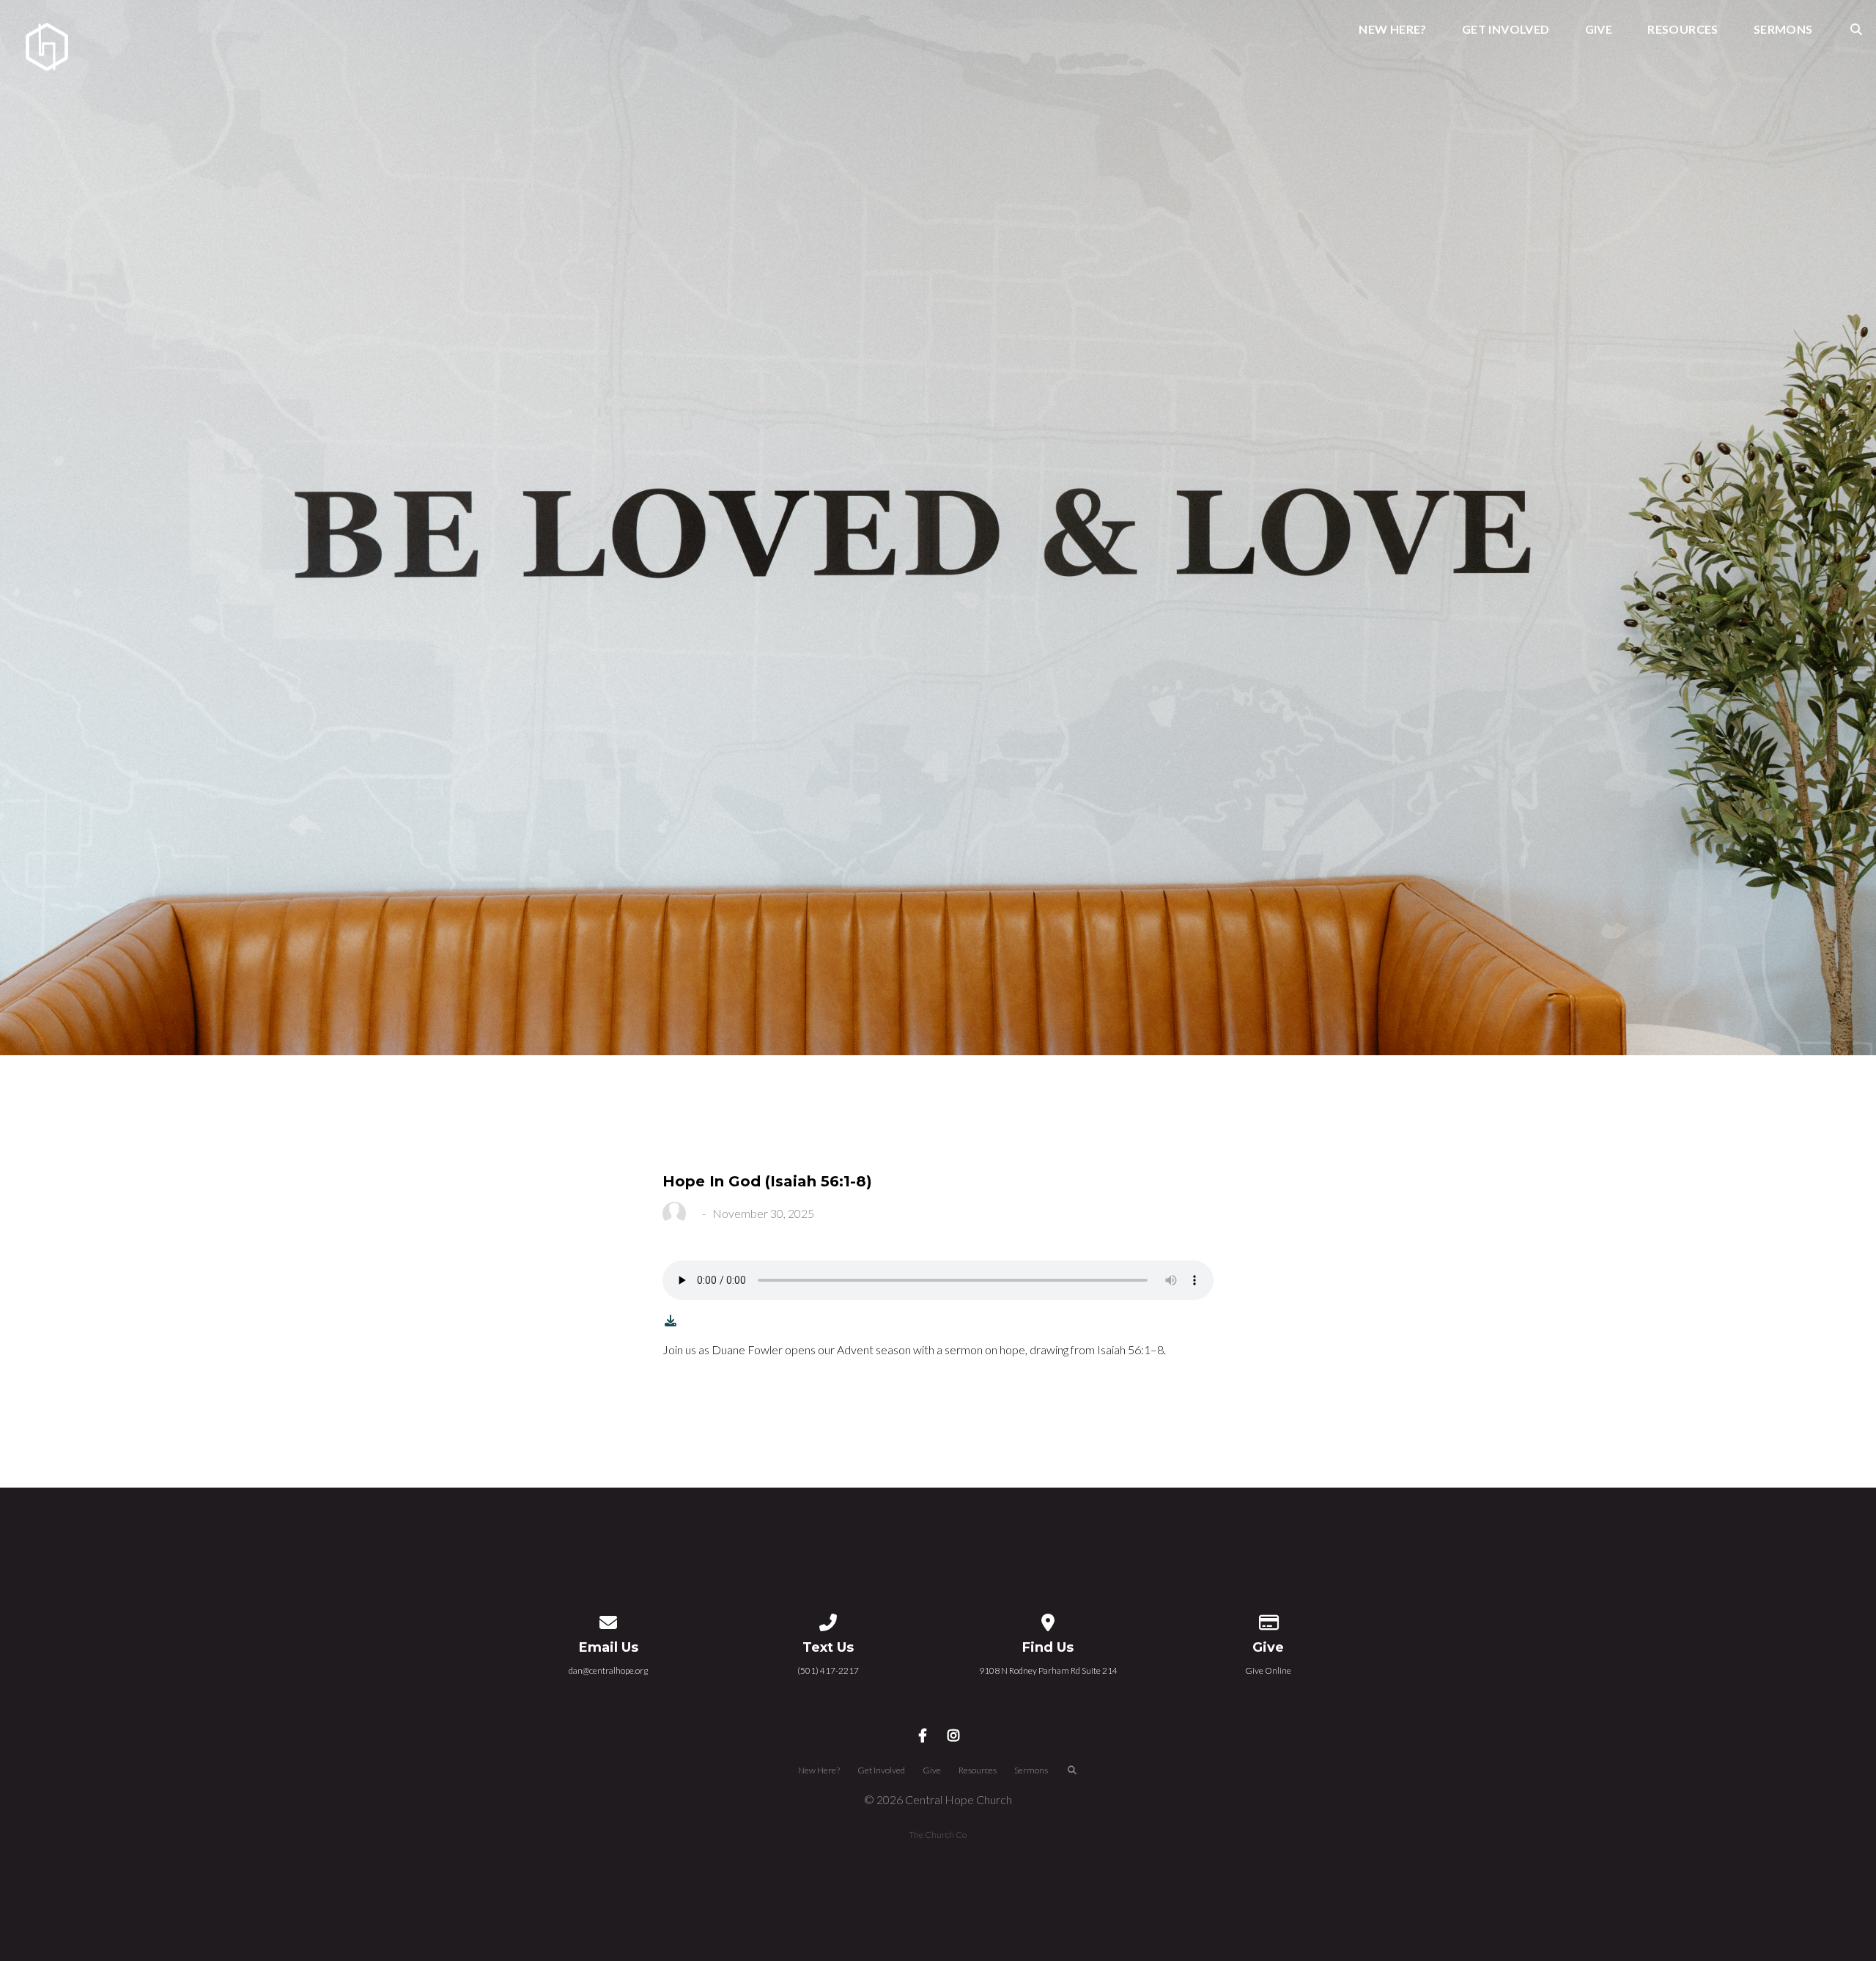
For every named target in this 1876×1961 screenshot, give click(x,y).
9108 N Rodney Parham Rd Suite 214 (1048, 1670)
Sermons (1783, 30)
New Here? (1393, 30)
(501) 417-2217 (828, 1670)
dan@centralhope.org (608, 1670)
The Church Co (938, 1835)
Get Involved (1506, 30)
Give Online (1268, 1670)
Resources (1683, 30)
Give (1599, 30)
